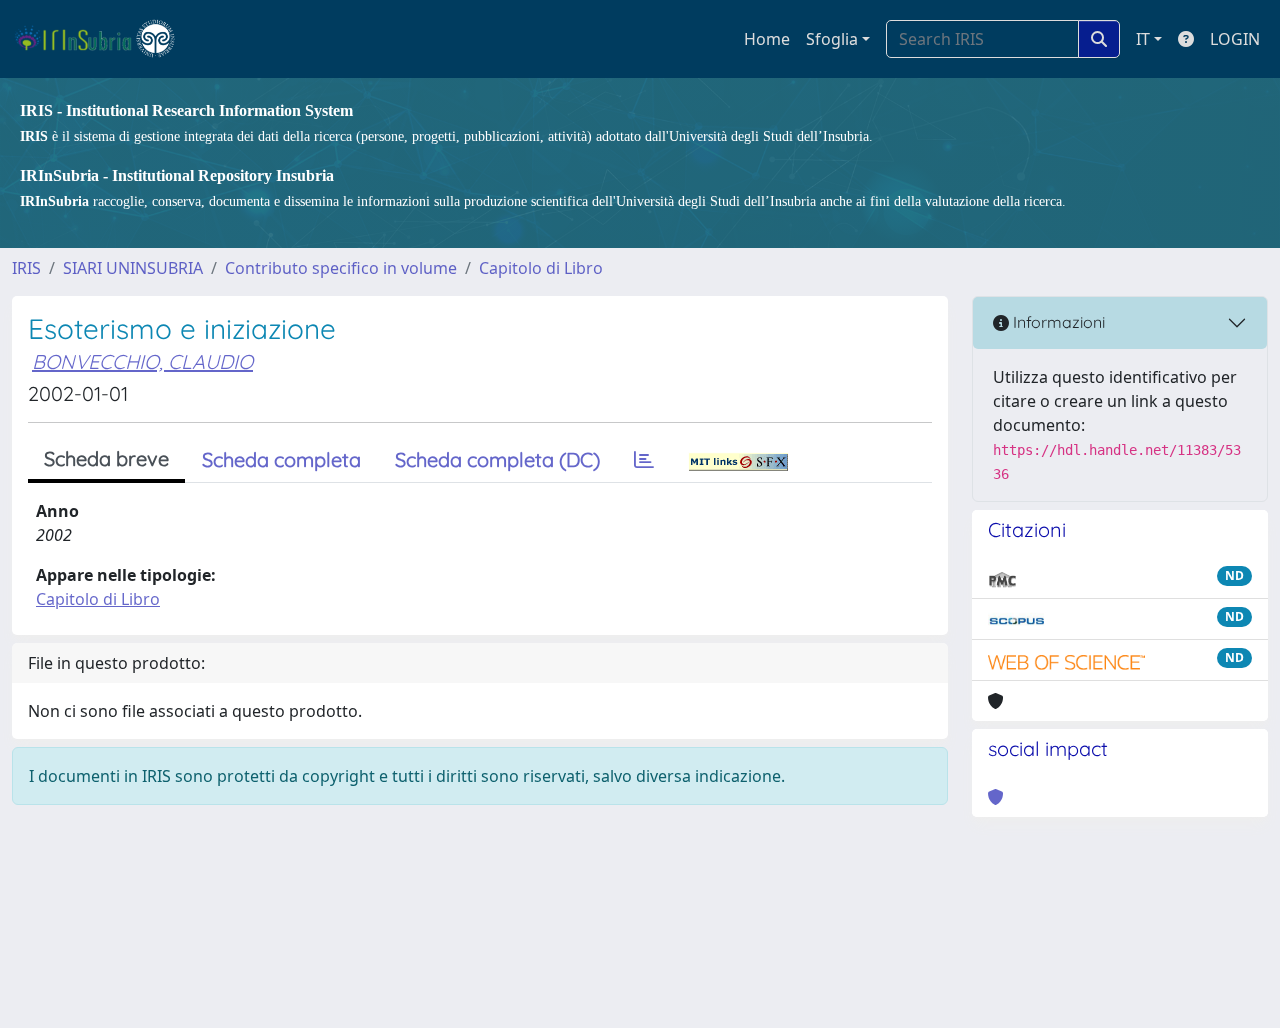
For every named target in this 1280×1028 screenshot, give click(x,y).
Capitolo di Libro (541, 268)
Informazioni (1057, 322)
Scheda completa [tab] (281, 459)
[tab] (644, 460)
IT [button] (1143, 39)
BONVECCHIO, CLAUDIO (142, 361)
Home (767, 39)
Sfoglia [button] (832, 39)
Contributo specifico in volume (341, 268)
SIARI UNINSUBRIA (133, 268)
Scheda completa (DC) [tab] (497, 459)
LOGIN (1235, 39)
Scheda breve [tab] (106, 458)
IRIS (26, 268)
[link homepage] (103, 39)
